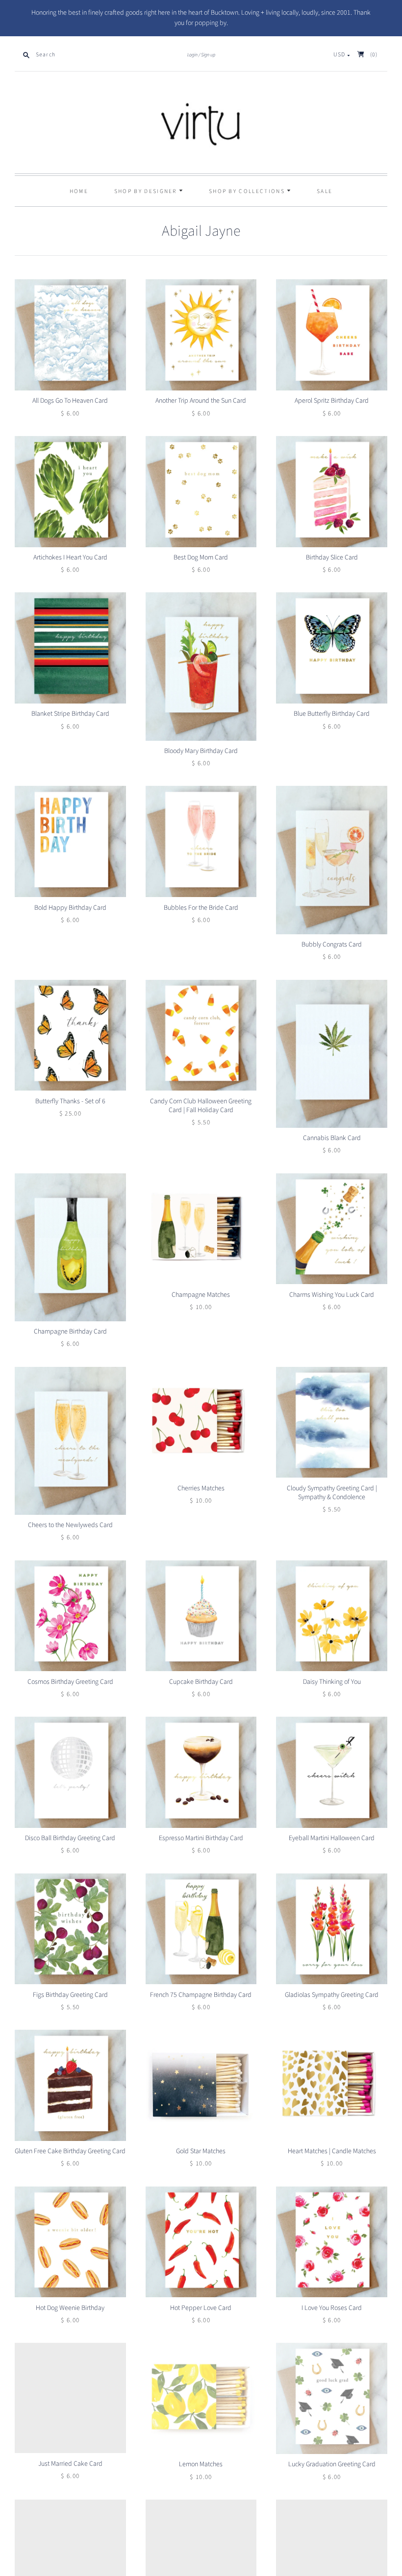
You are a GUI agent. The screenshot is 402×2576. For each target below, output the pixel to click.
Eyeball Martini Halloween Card (332, 1838)
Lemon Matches (201, 2464)
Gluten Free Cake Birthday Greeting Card (70, 2151)
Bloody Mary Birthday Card (201, 751)
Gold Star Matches (201, 2151)
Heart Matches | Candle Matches (332, 2151)
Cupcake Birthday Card (201, 1682)
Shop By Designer (147, 191)
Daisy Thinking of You (332, 1682)
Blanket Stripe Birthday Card (70, 714)
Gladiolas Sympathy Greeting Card (332, 1995)
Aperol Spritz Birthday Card (332, 401)
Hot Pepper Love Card (201, 2308)
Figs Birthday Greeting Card (70, 1995)
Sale (325, 191)
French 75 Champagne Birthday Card (201, 1995)
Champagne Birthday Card (70, 1332)
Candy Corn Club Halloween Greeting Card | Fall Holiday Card (201, 1106)
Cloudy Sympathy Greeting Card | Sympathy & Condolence (332, 1493)
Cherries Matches (201, 1488)
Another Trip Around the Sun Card (201, 401)
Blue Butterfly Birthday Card (332, 714)
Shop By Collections (248, 191)
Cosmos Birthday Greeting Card (70, 1682)
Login (192, 55)
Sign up (208, 55)
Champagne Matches (201, 1295)
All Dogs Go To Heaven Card (70, 401)
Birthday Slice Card (332, 558)
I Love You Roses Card (332, 2308)
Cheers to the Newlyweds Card (70, 1525)
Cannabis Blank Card (332, 1138)
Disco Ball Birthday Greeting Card (70, 1838)
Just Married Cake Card (70, 2464)
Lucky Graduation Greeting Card (332, 2464)
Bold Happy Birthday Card (70, 908)
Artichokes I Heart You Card (70, 558)
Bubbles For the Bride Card (201, 908)
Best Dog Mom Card (201, 558)
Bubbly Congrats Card (332, 945)
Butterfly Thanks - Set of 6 (70, 1101)
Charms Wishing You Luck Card (332, 1295)
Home (79, 191)
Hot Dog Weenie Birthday (70, 2308)
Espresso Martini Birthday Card (201, 1838)
